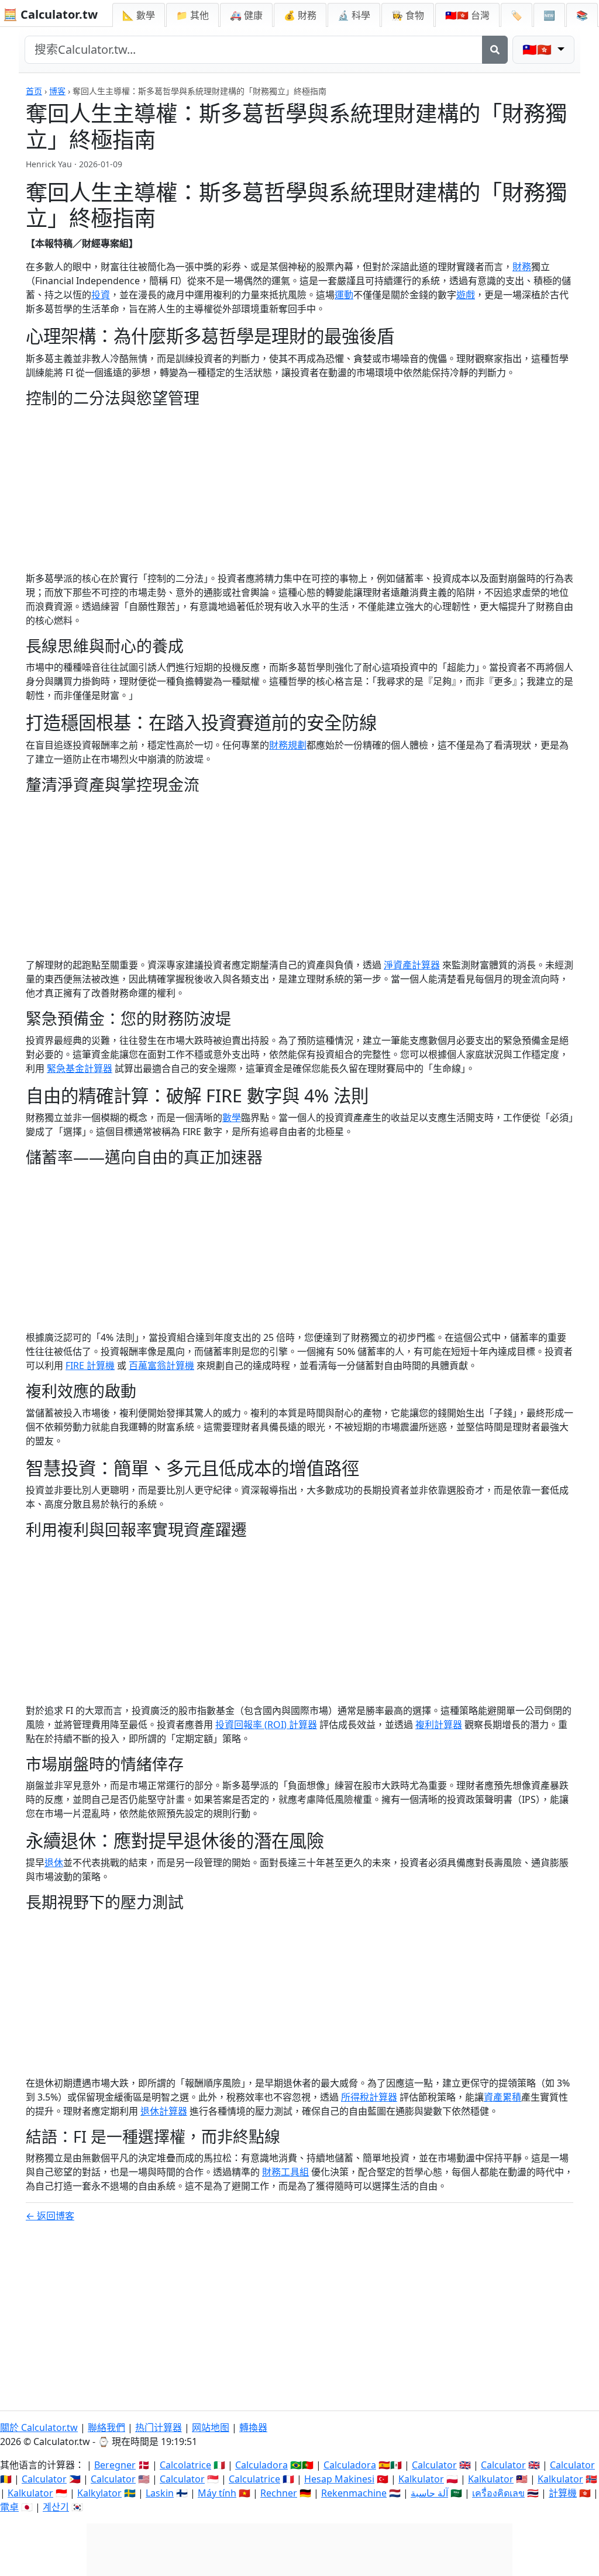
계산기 (56, 2507)
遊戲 (466, 295)
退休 (54, 1863)
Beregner (115, 2465)
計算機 (563, 2493)
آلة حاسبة (429, 2493)
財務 (522, 267)
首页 (34, 91)
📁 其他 (192, 15)
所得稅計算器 (369, 2097)
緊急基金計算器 (80, 1068)
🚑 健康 (246, 15)
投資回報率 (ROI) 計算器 (266, 1725)
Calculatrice (254, 2479)
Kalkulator (421, 2479)
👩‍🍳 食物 (408, 15)
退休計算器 (164, 2111)
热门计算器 (159, 2427)
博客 (57, 91)
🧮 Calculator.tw (50, 14)
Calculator (434, 2465)
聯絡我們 (106, 2427)
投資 (101, 295)
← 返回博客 (50, 2216)
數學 (232, 1118)
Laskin (160, 2493)
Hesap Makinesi (339, 2479)
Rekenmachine (354, 2493)
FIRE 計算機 (90, 1365)
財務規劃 (288, 745)
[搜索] (495, 50)
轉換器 (253, 2427)
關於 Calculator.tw (39, 2427)
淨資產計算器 (412, 965)
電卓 (9, 2507)
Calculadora (261, 2465)
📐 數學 (139, 15)
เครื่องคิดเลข (498, 2493)
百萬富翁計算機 (161, 1365)
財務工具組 (285, 2172)
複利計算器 (439, 1725)
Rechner (279, 2493)
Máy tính (217, 2493)
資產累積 (502, 2097)
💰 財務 (300, 15)
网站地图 (211, 2427)
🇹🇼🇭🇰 (467, 15)
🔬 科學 (354, 15)
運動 (344, 295)
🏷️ (517, 15)
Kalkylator (99, 2493)
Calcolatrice (185, 2465)
